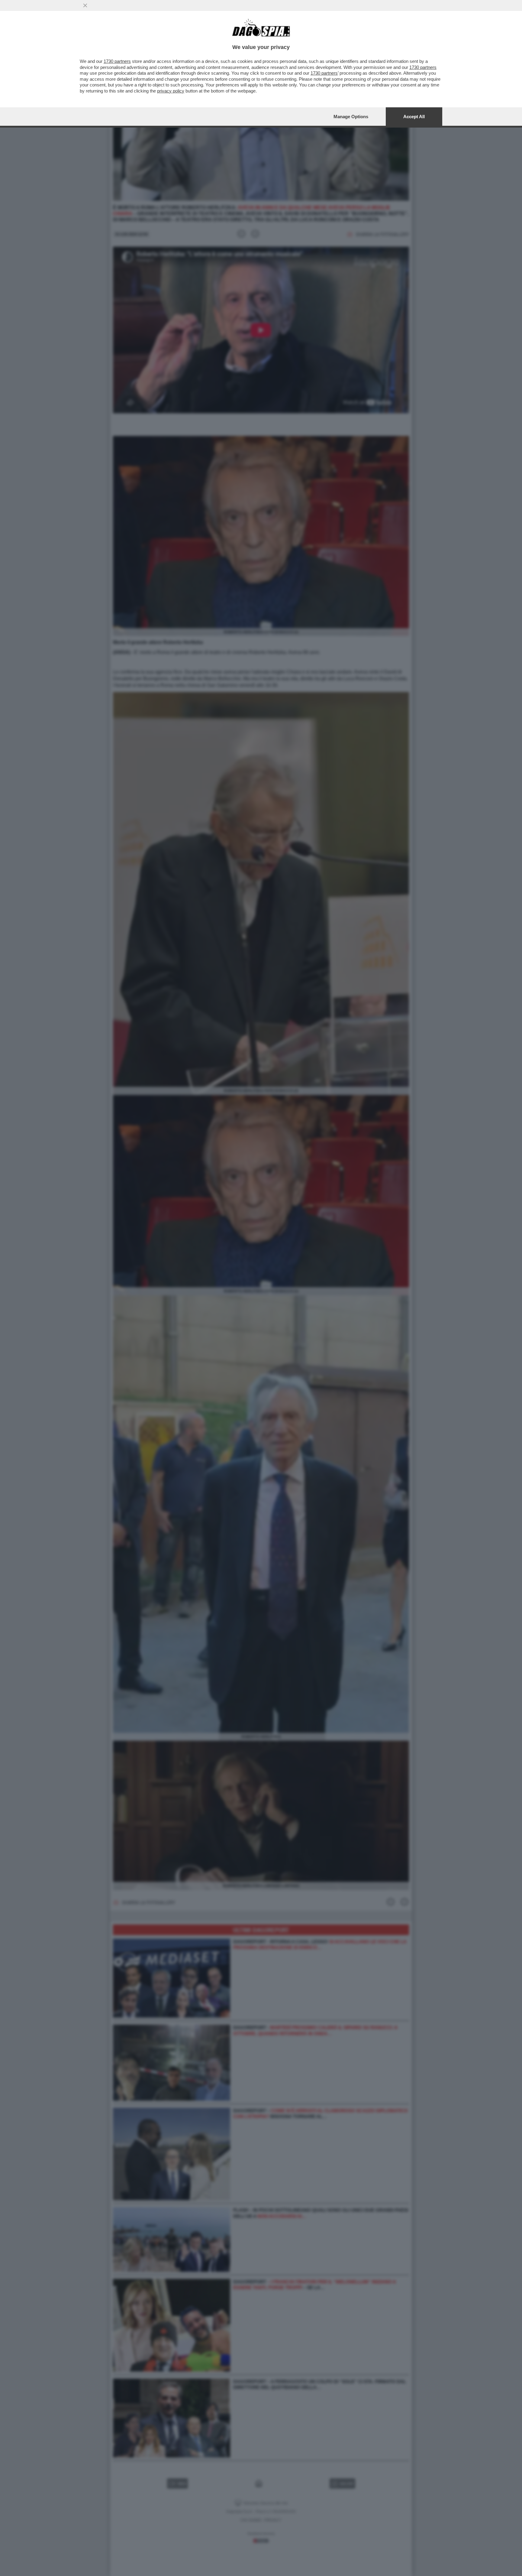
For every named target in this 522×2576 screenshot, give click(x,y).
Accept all (414, 117)
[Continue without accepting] (85, 5)
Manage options (351, 117)
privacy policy (171, 91)
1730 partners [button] (117, 61)
